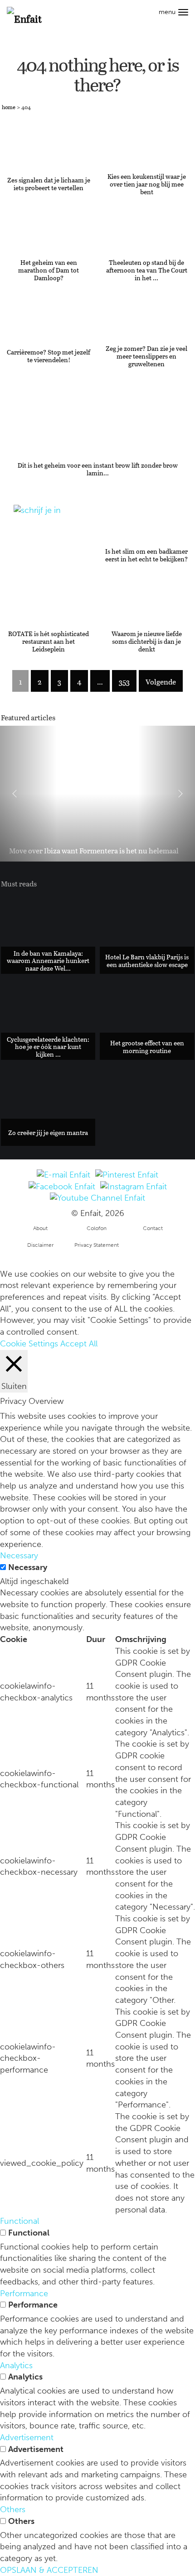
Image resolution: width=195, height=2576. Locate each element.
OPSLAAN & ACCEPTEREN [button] (49, 2570)
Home (9, 107)
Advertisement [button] (27, 2437)
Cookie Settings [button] (29, 1344)
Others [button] (13, 2509)
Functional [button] (19, 2221)
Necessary (28, 1567)
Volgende (161, 682)
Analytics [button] (16, 2365)
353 (124, 682)
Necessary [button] (19, 1556)
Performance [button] (24, 2294)
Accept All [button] (79, 1344)
